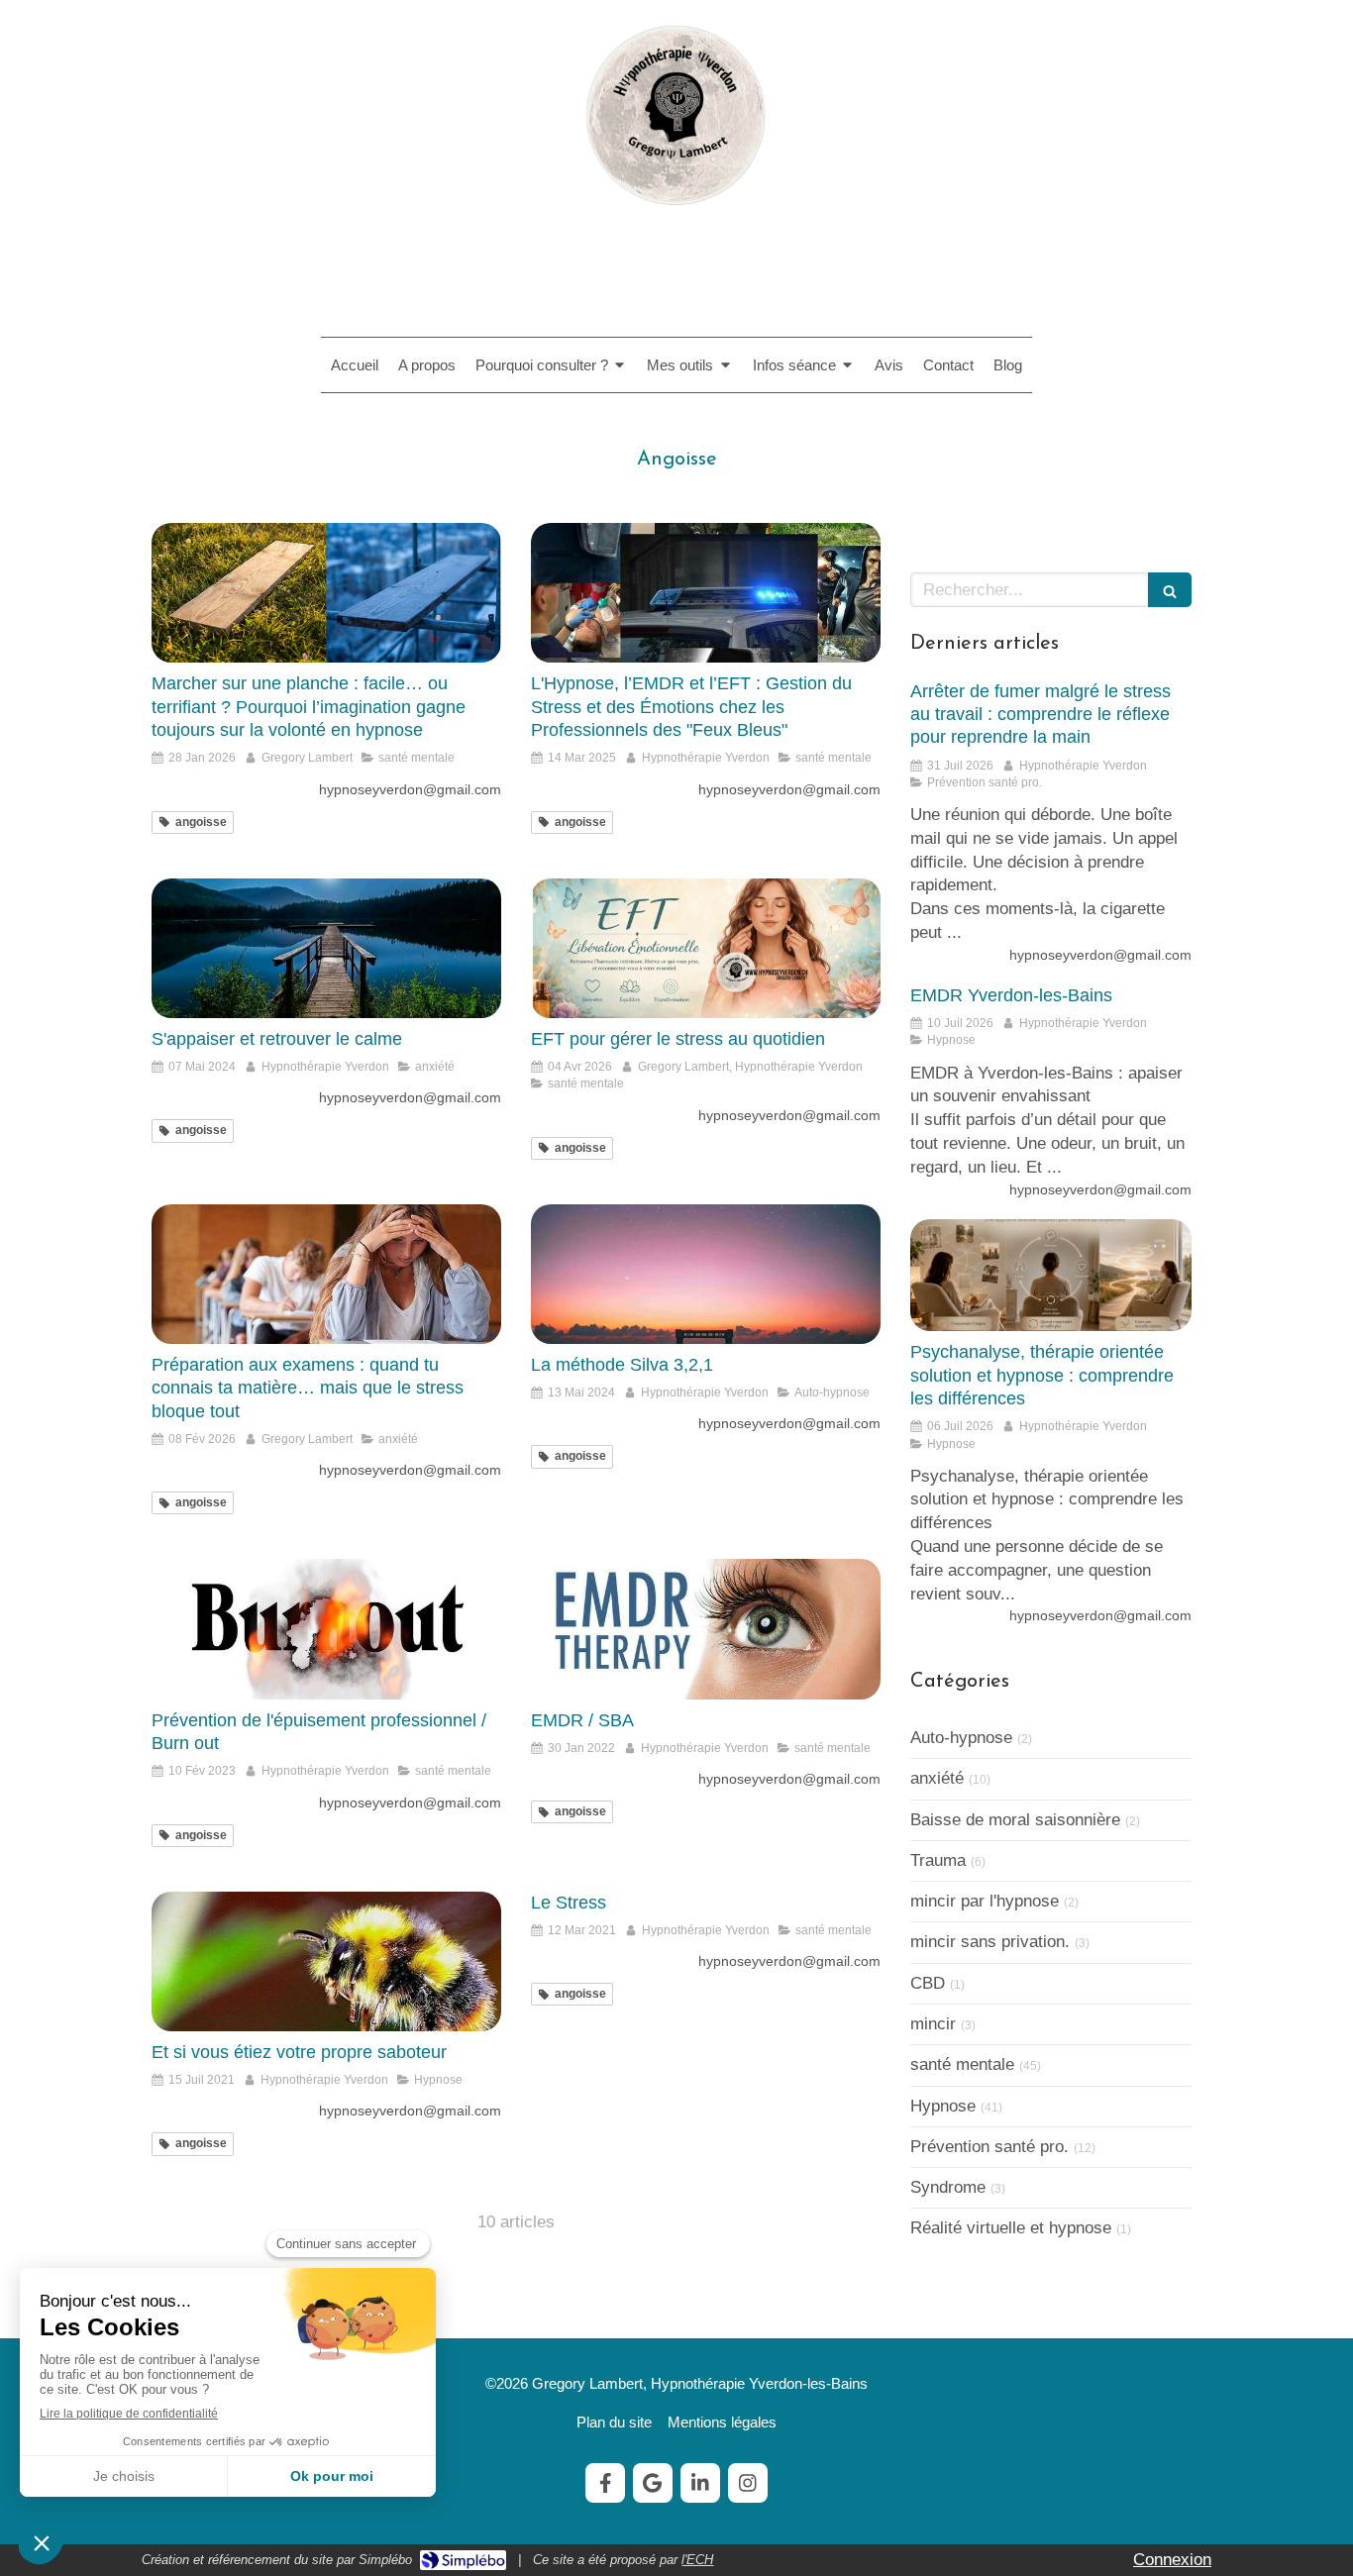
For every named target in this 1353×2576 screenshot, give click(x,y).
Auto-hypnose (961, 1738)
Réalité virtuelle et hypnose (1011, 2228)
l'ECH (697, 2560)
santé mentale (962, 2064)
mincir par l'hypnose (985, 1901)
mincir (933, 2024)
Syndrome (948, 2187)
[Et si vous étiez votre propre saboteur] (326, 1961)
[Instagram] (748, 2483)
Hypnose (943, 2106)
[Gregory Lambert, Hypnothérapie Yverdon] (676, 216)
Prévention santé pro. (989, 2147)
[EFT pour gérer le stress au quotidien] (706, 948)
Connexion (1172, 2560)
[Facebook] (605, 2483)
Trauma (938, 1860)
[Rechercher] (1170, 590)
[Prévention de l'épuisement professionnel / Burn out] (326, 1629)
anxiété (937, 1778)
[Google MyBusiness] (653, 2483)
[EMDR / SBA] (706, 1629)
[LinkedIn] (700, 2483)
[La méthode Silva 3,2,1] (706, 1274)
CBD (928, 1983)
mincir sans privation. (990, 1942)
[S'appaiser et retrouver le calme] (326, 948)
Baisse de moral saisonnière (1015, 1820)
